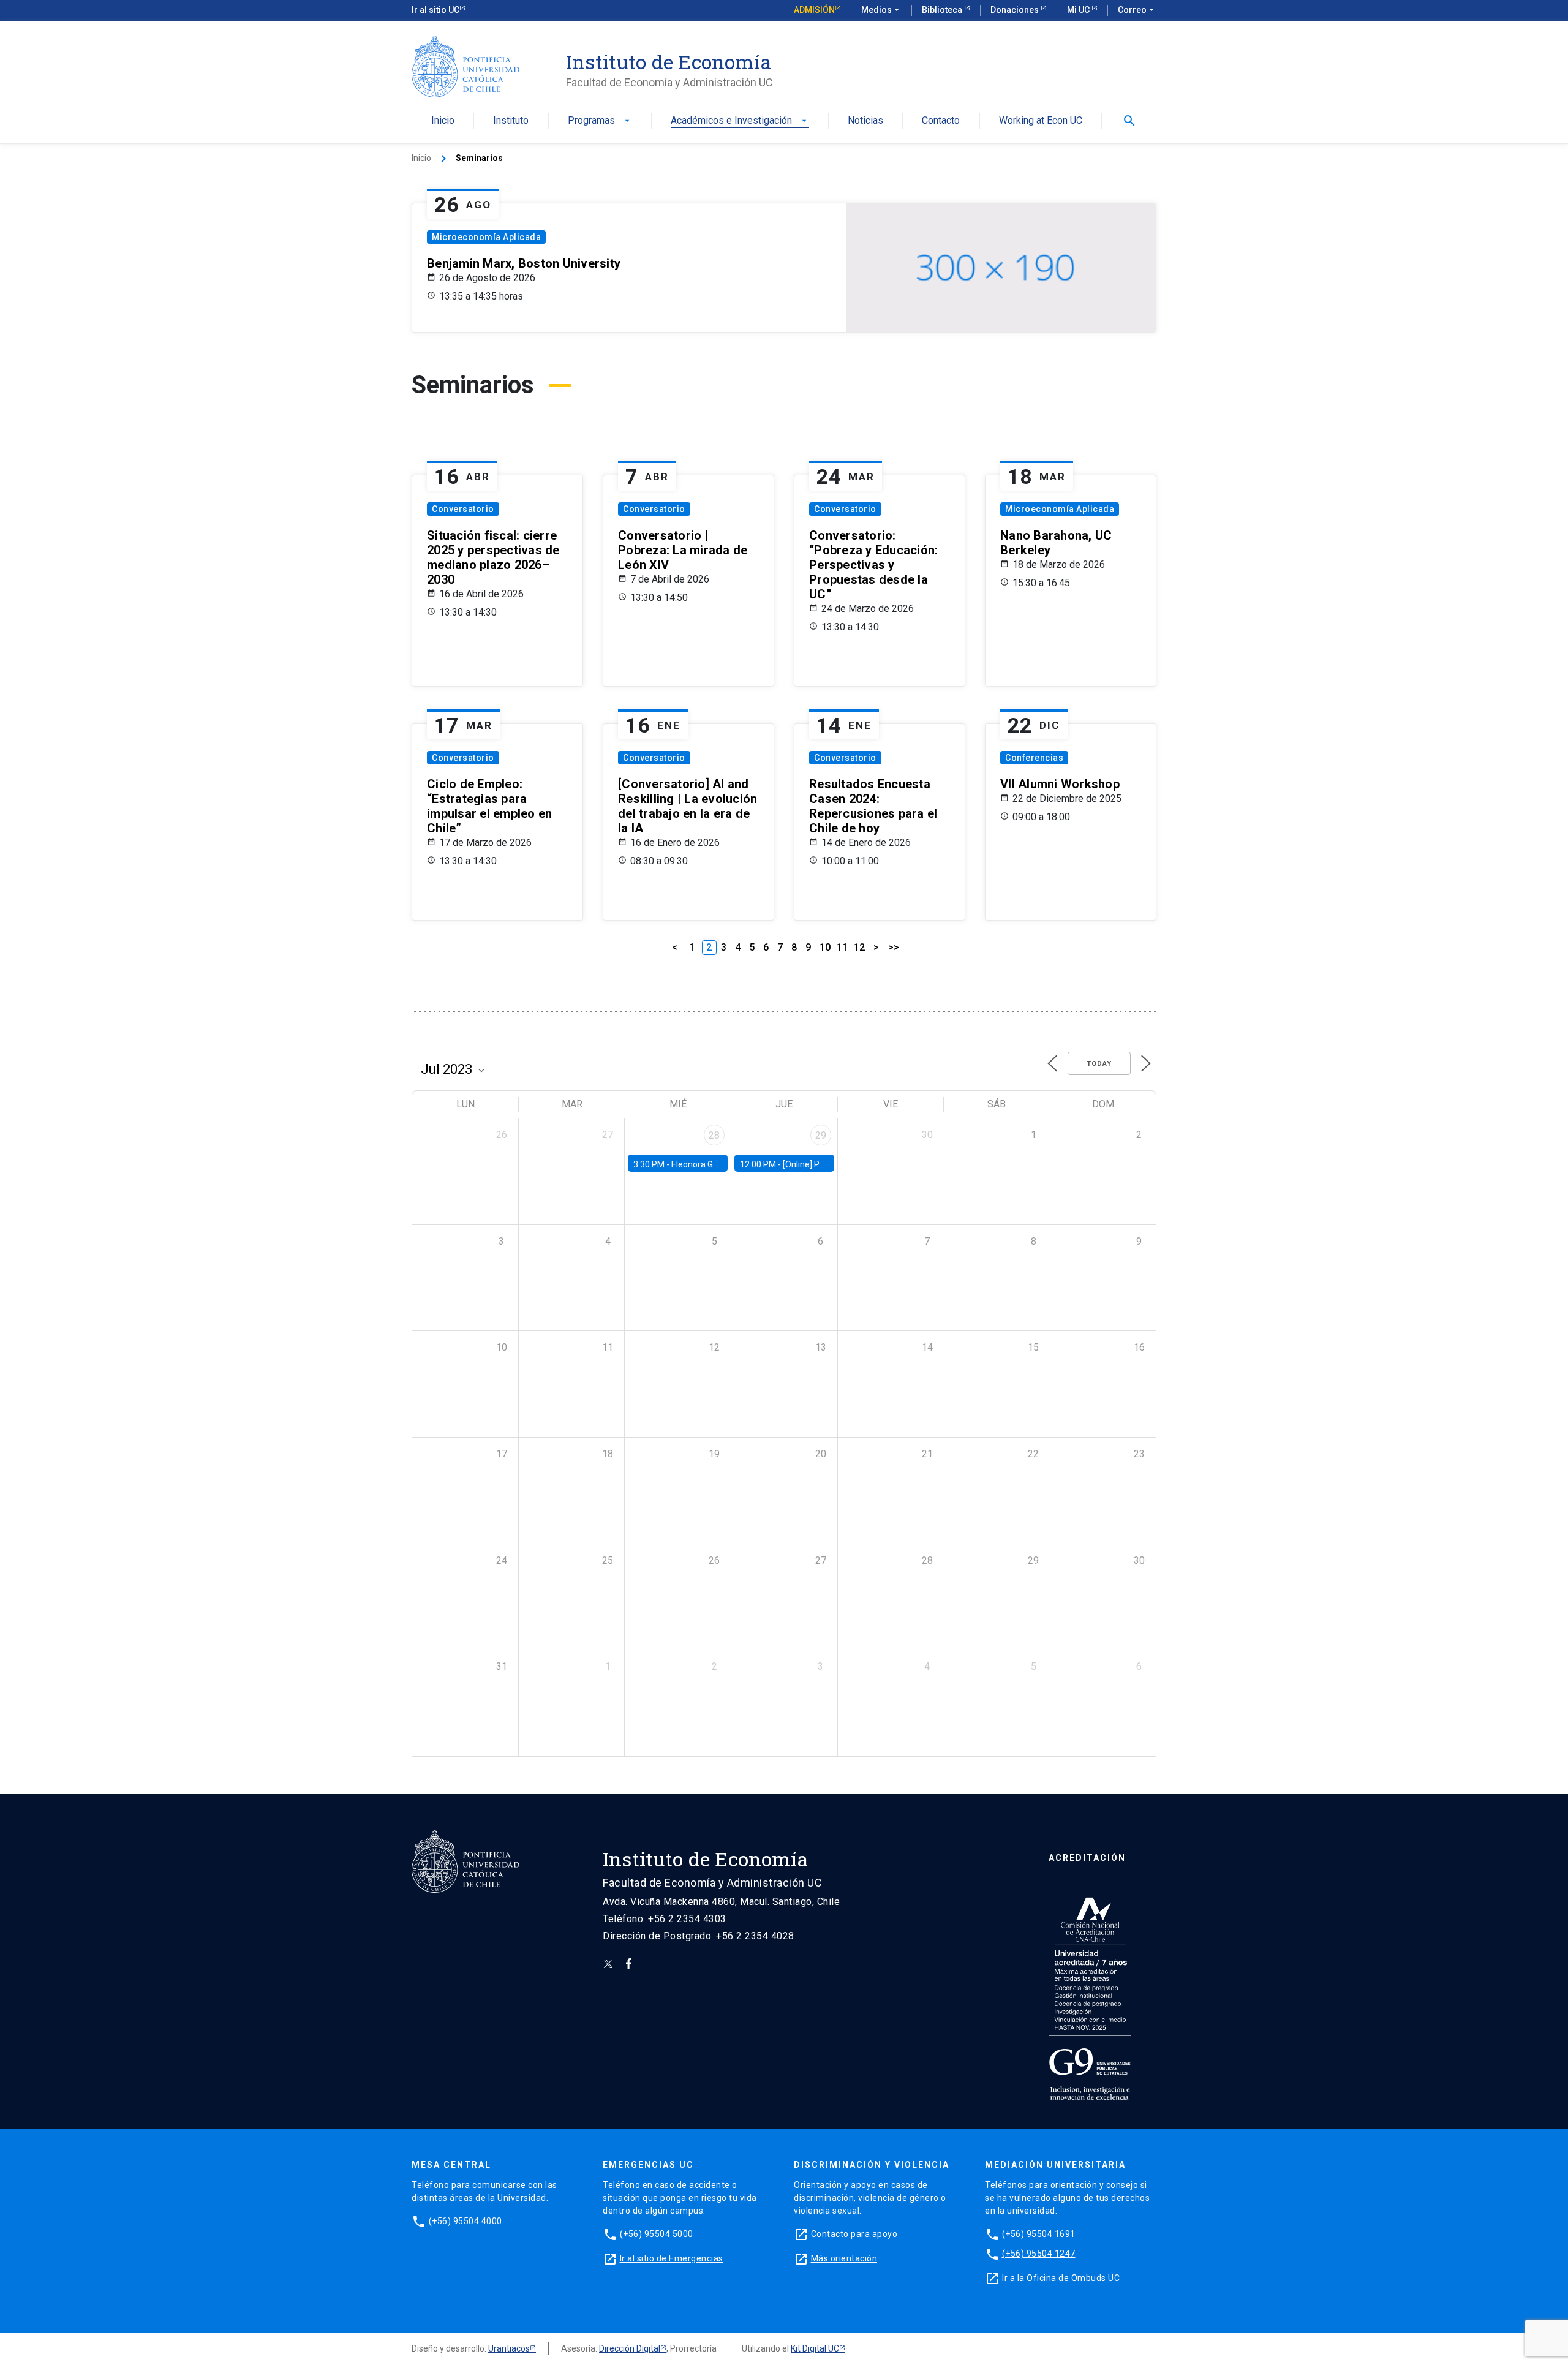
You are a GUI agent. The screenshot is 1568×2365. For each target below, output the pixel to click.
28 (714, 1135)
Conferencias (1034, 758)
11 (842, 947)
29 (821, 1135)
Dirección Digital (630, 2348)
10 (825, 947)
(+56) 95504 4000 (466, 2221)
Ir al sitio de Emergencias (672, 2258)
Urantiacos (509, 2348)
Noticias (865, 121)
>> (894, 947)
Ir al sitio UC (435, 10)
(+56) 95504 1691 (1039, 2234)
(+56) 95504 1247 (1039, 2254)
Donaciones (1016, 10)
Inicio (443, 121)
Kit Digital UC (815, 2348)
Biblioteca (943, 10)
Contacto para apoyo (854, 2234)
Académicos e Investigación (740, 121)
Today (1099, 1064)
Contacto (941, 121)
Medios (881, 10)
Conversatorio (463, 509)
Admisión (814, 10)
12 (859, 947)
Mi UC (1079, 10)
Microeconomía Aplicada (486, 237)
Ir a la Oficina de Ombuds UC (1061, 2278)
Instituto (511, 121)
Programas (600, 121)
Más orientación (844, 2258)
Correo (1137, 10)
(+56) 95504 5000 (657, 2234)
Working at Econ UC (1041, 121)
